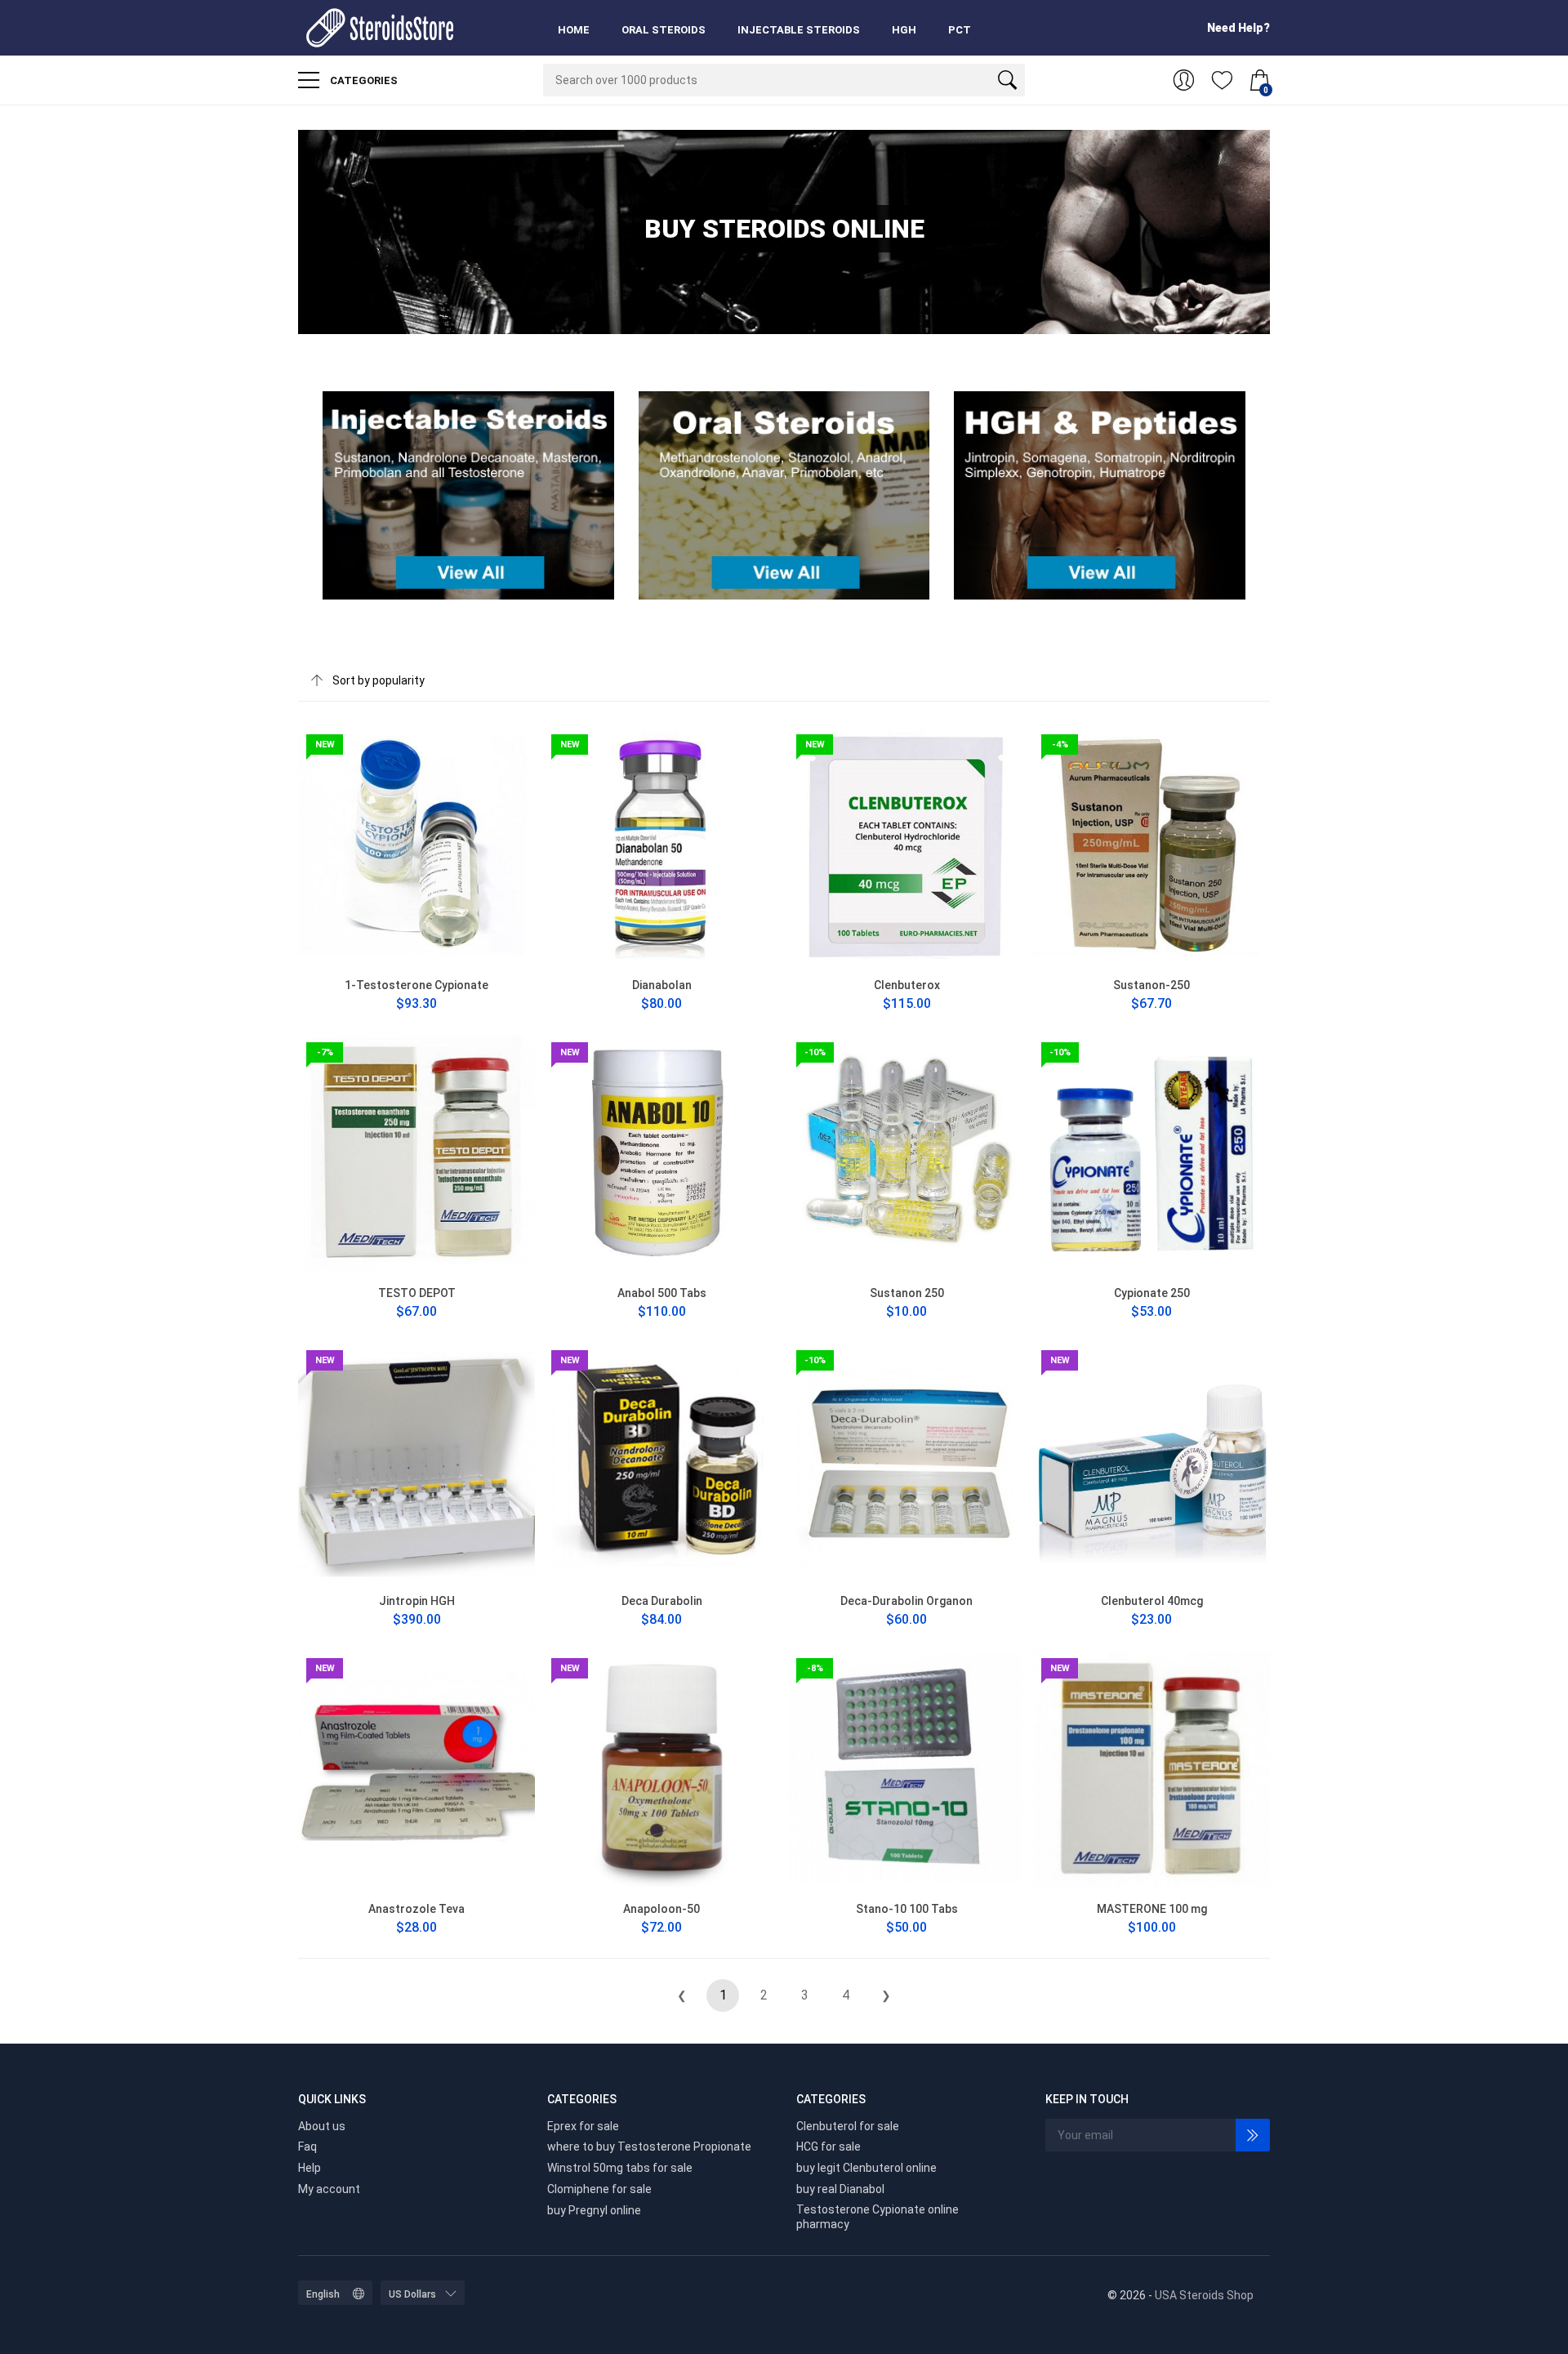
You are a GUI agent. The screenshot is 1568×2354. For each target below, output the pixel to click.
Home (574, 30)
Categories (363, 80)
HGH (904, 30)
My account (329, 2189)
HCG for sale (829, 2147)
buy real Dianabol (840, 2189)
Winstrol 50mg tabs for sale (620, 2168)
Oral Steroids (664, 30)
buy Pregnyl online (594, 2210)
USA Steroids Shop (1204, 2295)
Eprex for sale (583, 2126)
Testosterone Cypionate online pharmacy (878, 2217)
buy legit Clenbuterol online (866, 2168)
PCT (960, 30)
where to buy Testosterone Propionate (649, 2147)
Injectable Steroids (799, 30)
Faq (307, 2147)
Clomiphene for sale (599, 2189)
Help (310, 2168)
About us (322, 2126)
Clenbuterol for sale (848, 2126)
